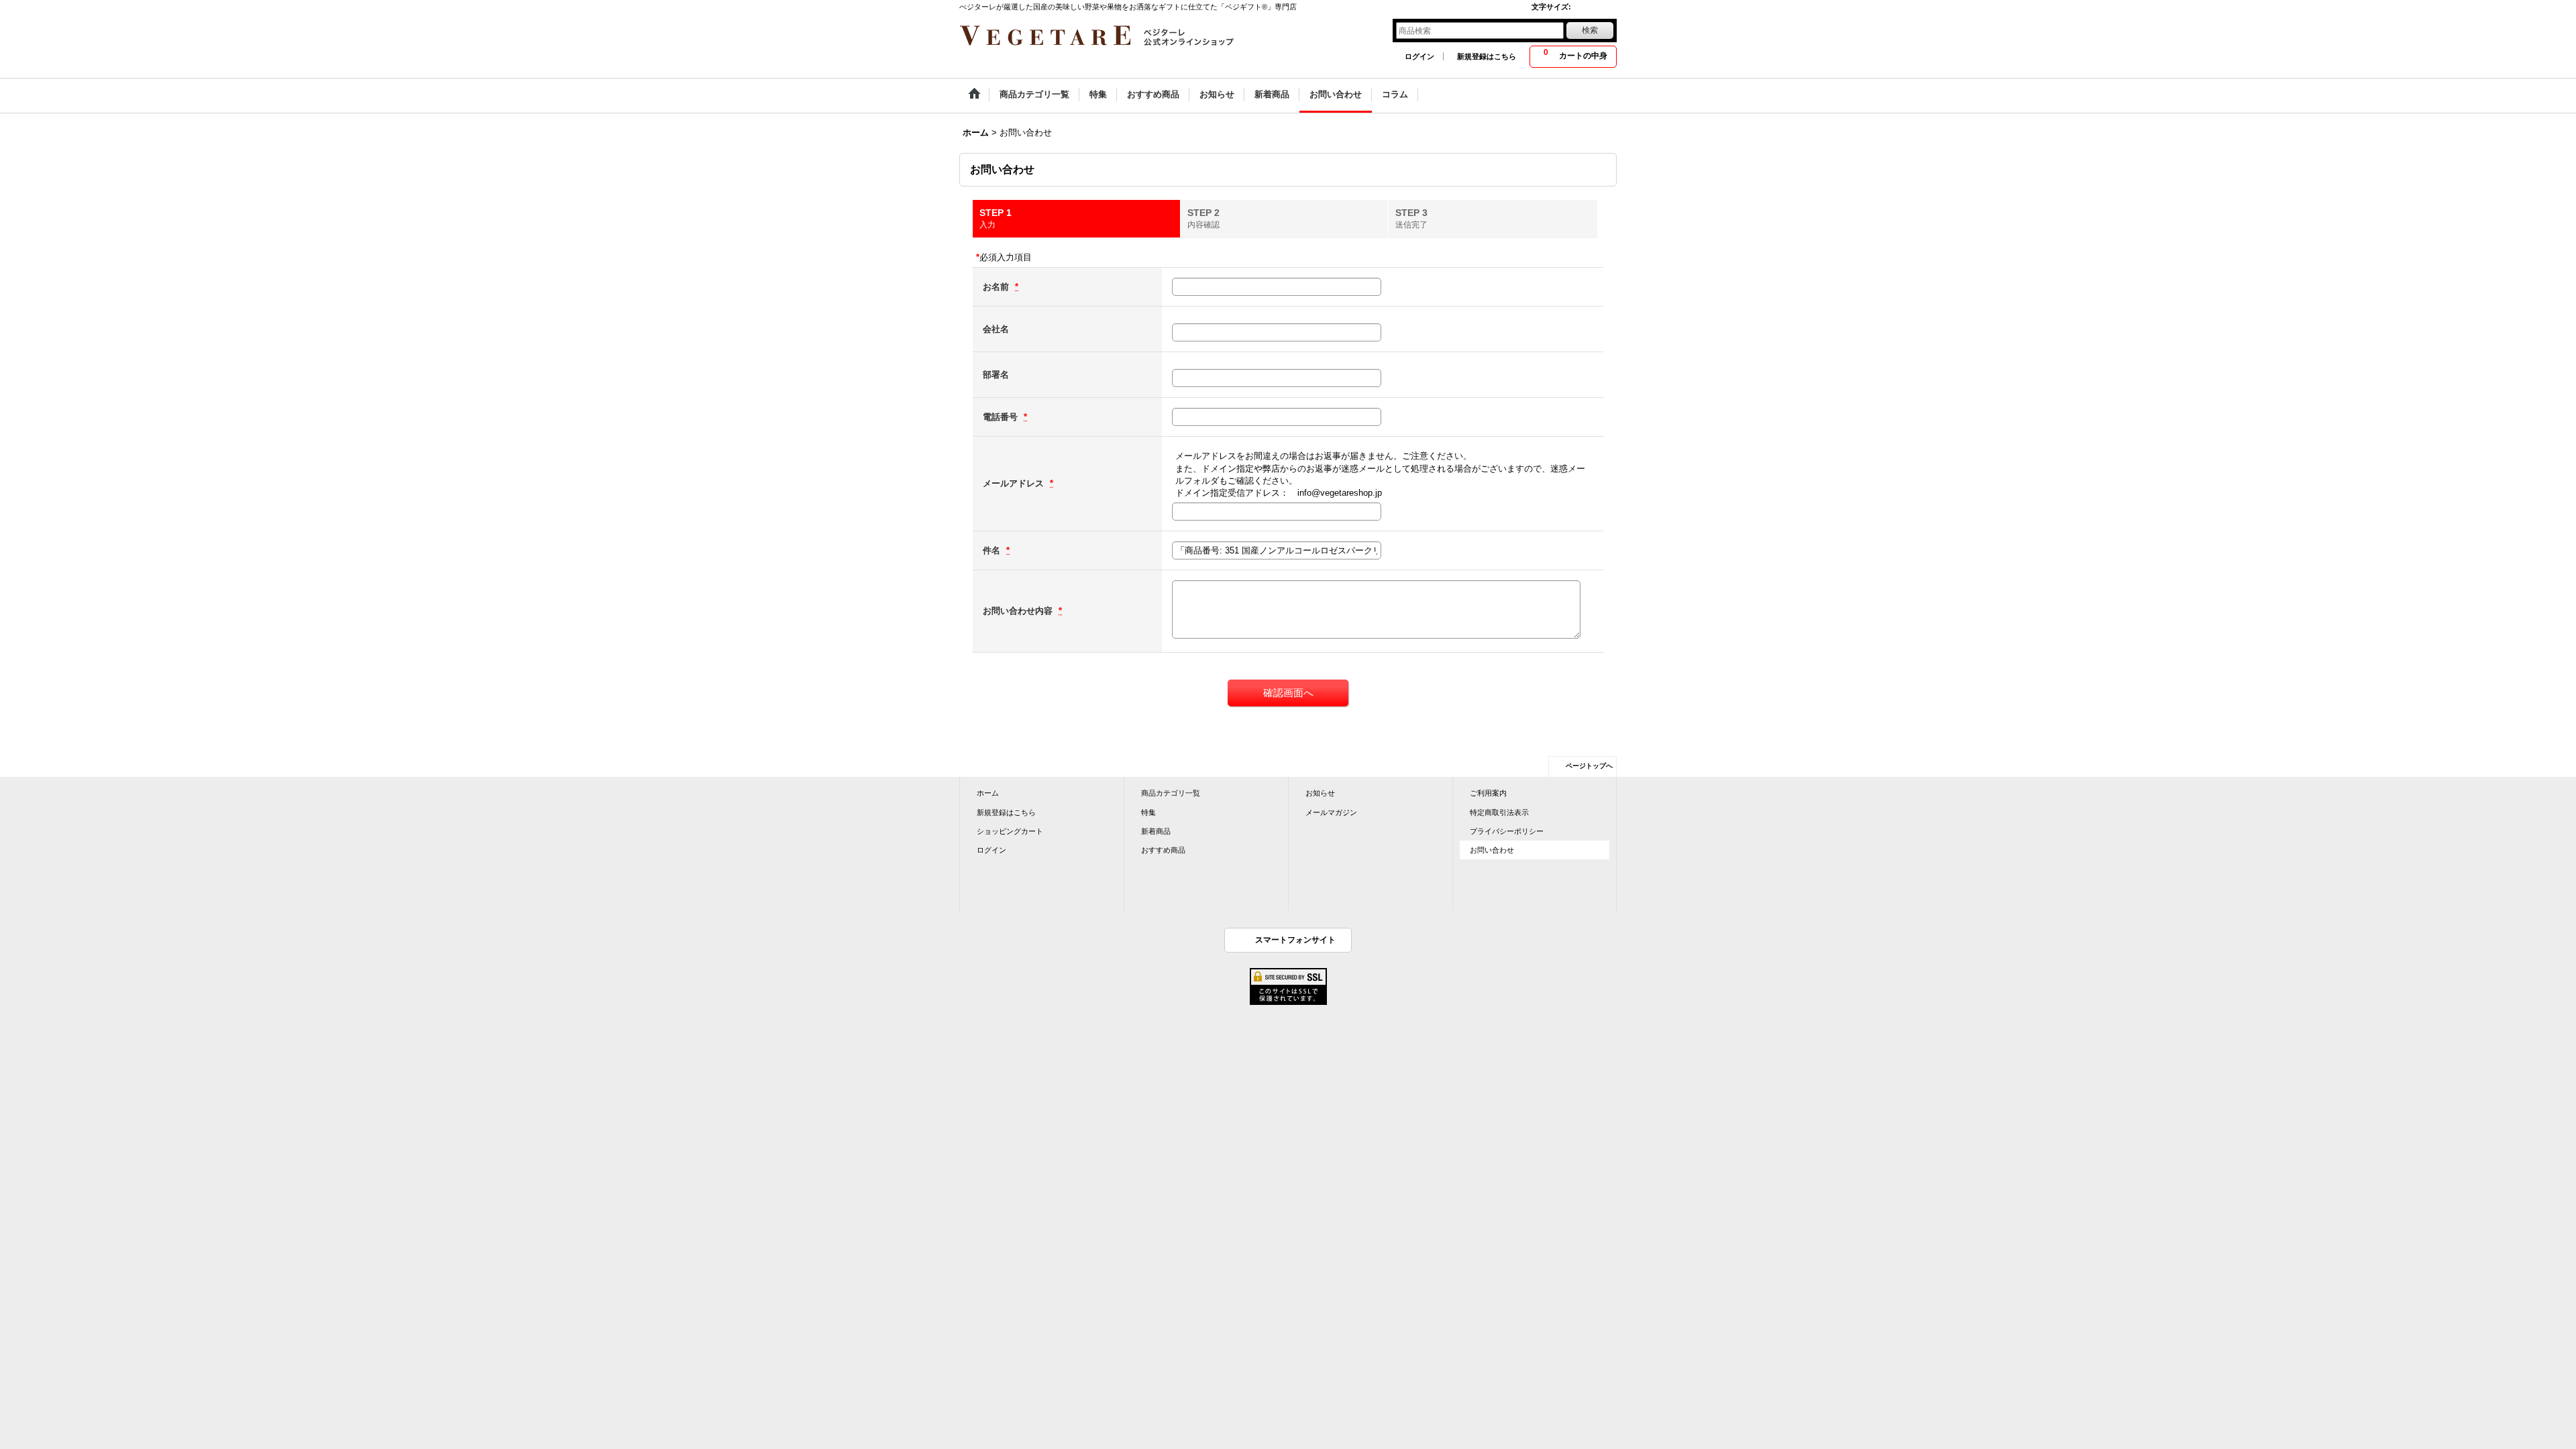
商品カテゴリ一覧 (1171, 793)
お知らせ (1320, 793)
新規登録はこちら (1487, 56)
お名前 (997, 287)
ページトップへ (1589, 766)
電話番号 (1002, 417)
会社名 (996, 329)
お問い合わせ (1492, 850)
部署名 (996, 375)
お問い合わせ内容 (1019, 611)
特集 (1148, 812)
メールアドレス (1015, 483)
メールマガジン (1331, 812)
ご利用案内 (1488, 793)
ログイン (1419, 56)
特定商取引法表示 (1499, 812)
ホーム (988, 793)
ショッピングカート (1010, 831)
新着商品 (1156, 831)
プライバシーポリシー (1507, 831)
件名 (993, 550)
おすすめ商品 (1163, 850)
